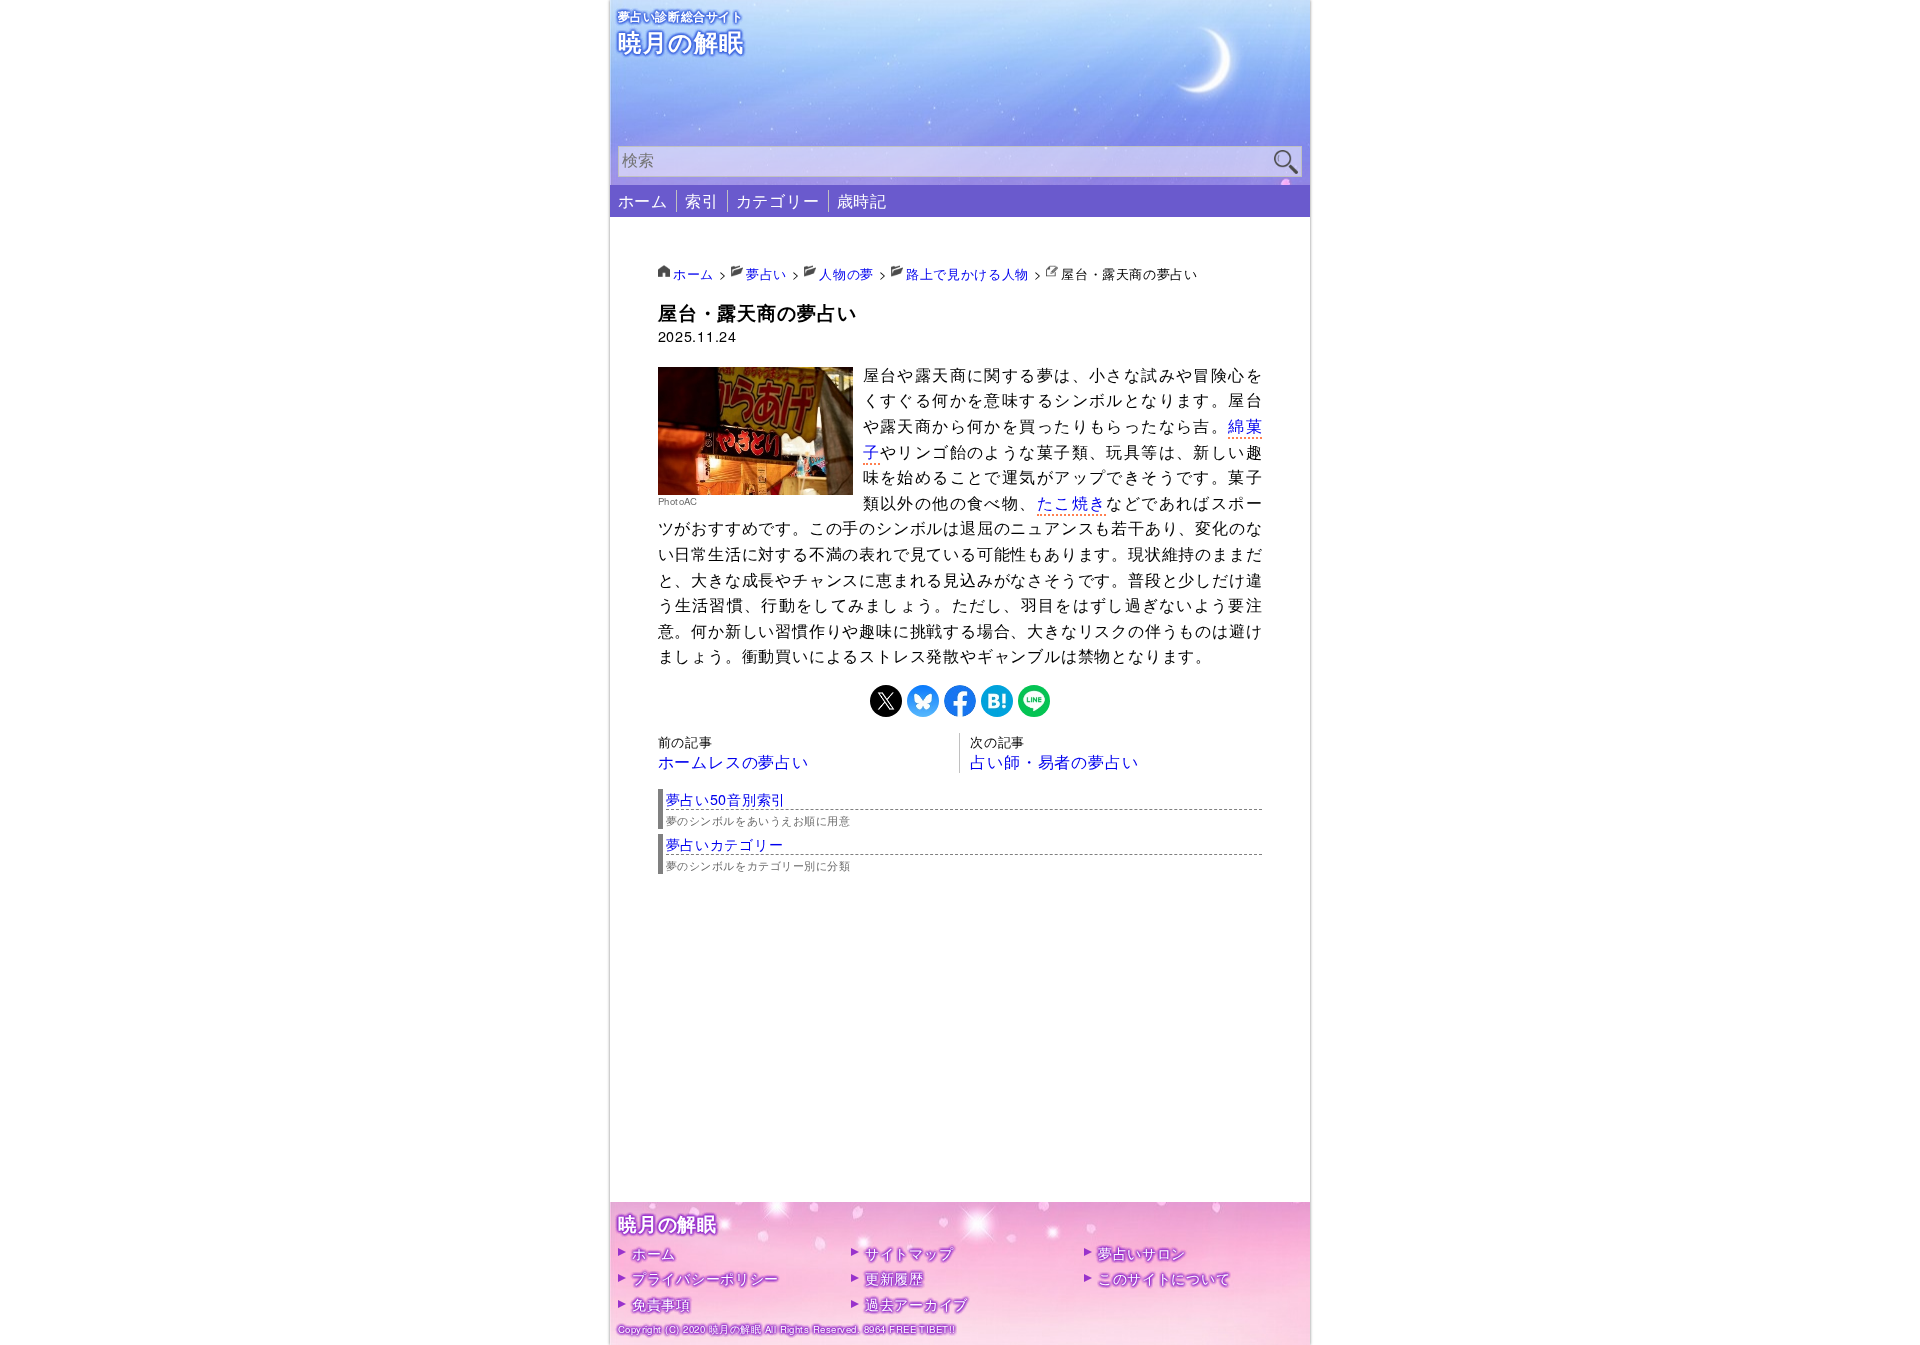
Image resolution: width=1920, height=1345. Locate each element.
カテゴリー (778, 200)
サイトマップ (909, 1252)
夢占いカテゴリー (725, 843)
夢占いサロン (1142, 1252)
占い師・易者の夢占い (1054, 761)
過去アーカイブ (916, 1303)
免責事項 (661, 1303)
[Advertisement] (960, 1062)
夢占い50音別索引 (726, 798)
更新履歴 (894, 1277)
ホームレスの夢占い (733, 761)
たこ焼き (1072, 502)
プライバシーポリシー (705, 1277)
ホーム (643, 200)
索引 (702, 200)
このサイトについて (1164, 1277)
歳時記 (862, 200)
